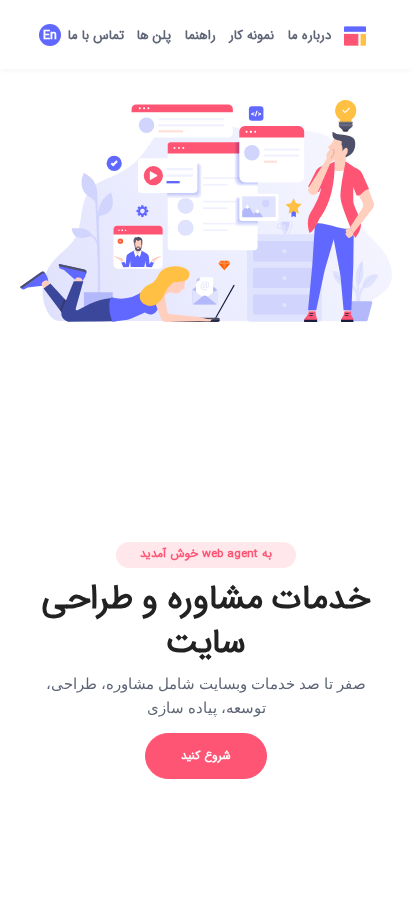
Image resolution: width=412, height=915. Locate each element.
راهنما (200, 35)
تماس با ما (96, 35)
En (50, 35)
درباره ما (309, 35)
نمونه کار (251, 35)
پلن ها (154, 35)
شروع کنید (206, 756)
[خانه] (356, 36)
